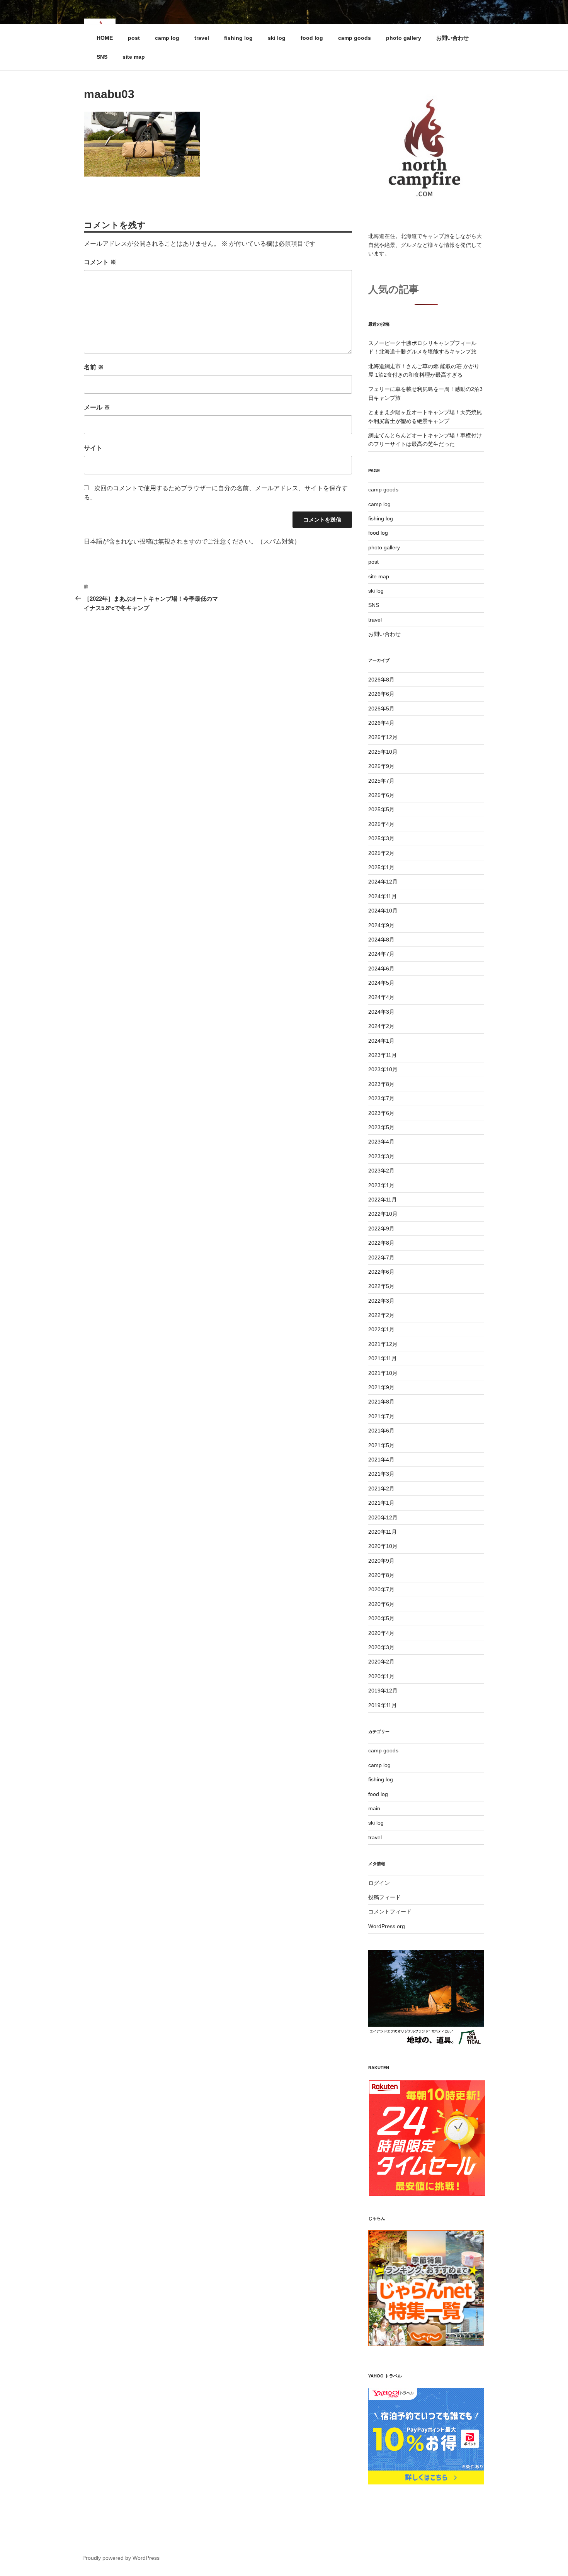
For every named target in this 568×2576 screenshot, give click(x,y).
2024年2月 (381, 1026)
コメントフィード (390, 1912)
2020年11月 (383, 1532)
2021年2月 (381, 1489)
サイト (93, 448)
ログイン (379, 1883)
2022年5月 (381, 1286)
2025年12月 (383, 737)
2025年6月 (381, 795)
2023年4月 (381, 1142)
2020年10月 (383, 1546)
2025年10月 (383, 752)
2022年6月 (381, 1272)
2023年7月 (381, 1098)
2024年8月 (381, 940)
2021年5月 (381, 1445)
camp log (167, 38)
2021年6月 (381, 1431)
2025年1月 (381, 867)
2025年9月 (381, 766)
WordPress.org (387, 1926)
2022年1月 (381, 1329)
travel (202, 38)
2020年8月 (381, 1575)
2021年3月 (381, 1474)
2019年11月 (383, 1705)
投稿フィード (384, 1897)
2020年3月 (381, 1647)
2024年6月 (381, 969)
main (374, 1808)
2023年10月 (383, 1069)
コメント (100, 262)
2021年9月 (381, 1387)
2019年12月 (383, 1691)
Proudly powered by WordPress (121, 2558)
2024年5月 (381, 983)
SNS (102, 57)
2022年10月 (383, 1214)
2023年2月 (381, 1171)
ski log (277, 38)
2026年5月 (381, 709)
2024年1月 (381, 1041)
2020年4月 (381, 1633)
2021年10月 (383, 1373)
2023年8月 (381, 1084)
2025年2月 (381, 853)
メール (97, 407)
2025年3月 (381, 838)
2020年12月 (383, 1517)
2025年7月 (381, 781)
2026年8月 (381, 680)
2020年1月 (381, 1676)
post (134, 38)
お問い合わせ (452, 38)
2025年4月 (381, 824)
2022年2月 (381, 1315)
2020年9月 (381, 1561)
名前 (94, 367)
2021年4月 (381, 1460)
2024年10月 (383, 911)
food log (312, 38)
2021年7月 (381, 1416)
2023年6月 (381, 1113)
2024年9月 (381, 925)
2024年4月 (381, 997)
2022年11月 (383, 1200)
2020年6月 (381, 1604)
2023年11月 (383, 1055)
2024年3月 (381, 1012)
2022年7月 (381, 1257)
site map (134, 57)
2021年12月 (383, 1344)
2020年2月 (381, 1662)
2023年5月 (381, 1127)
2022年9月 (381, 1229)
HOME (105, 38)
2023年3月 (381, 1156)
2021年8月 (381, 1402)
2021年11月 (383, 1358)
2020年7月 (381, 1589)
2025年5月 (381, 809)
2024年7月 (381, 954)
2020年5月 (381, 1618)
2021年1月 (381, 1503)
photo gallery (404, 38)
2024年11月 (383, 896)
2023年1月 (381, 1185)
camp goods (355, 38)
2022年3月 (381, 1301)
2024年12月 (383, 882)
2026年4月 (381, 723)
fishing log (238, 38)
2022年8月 (381, 1243)
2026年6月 (381, 694)
